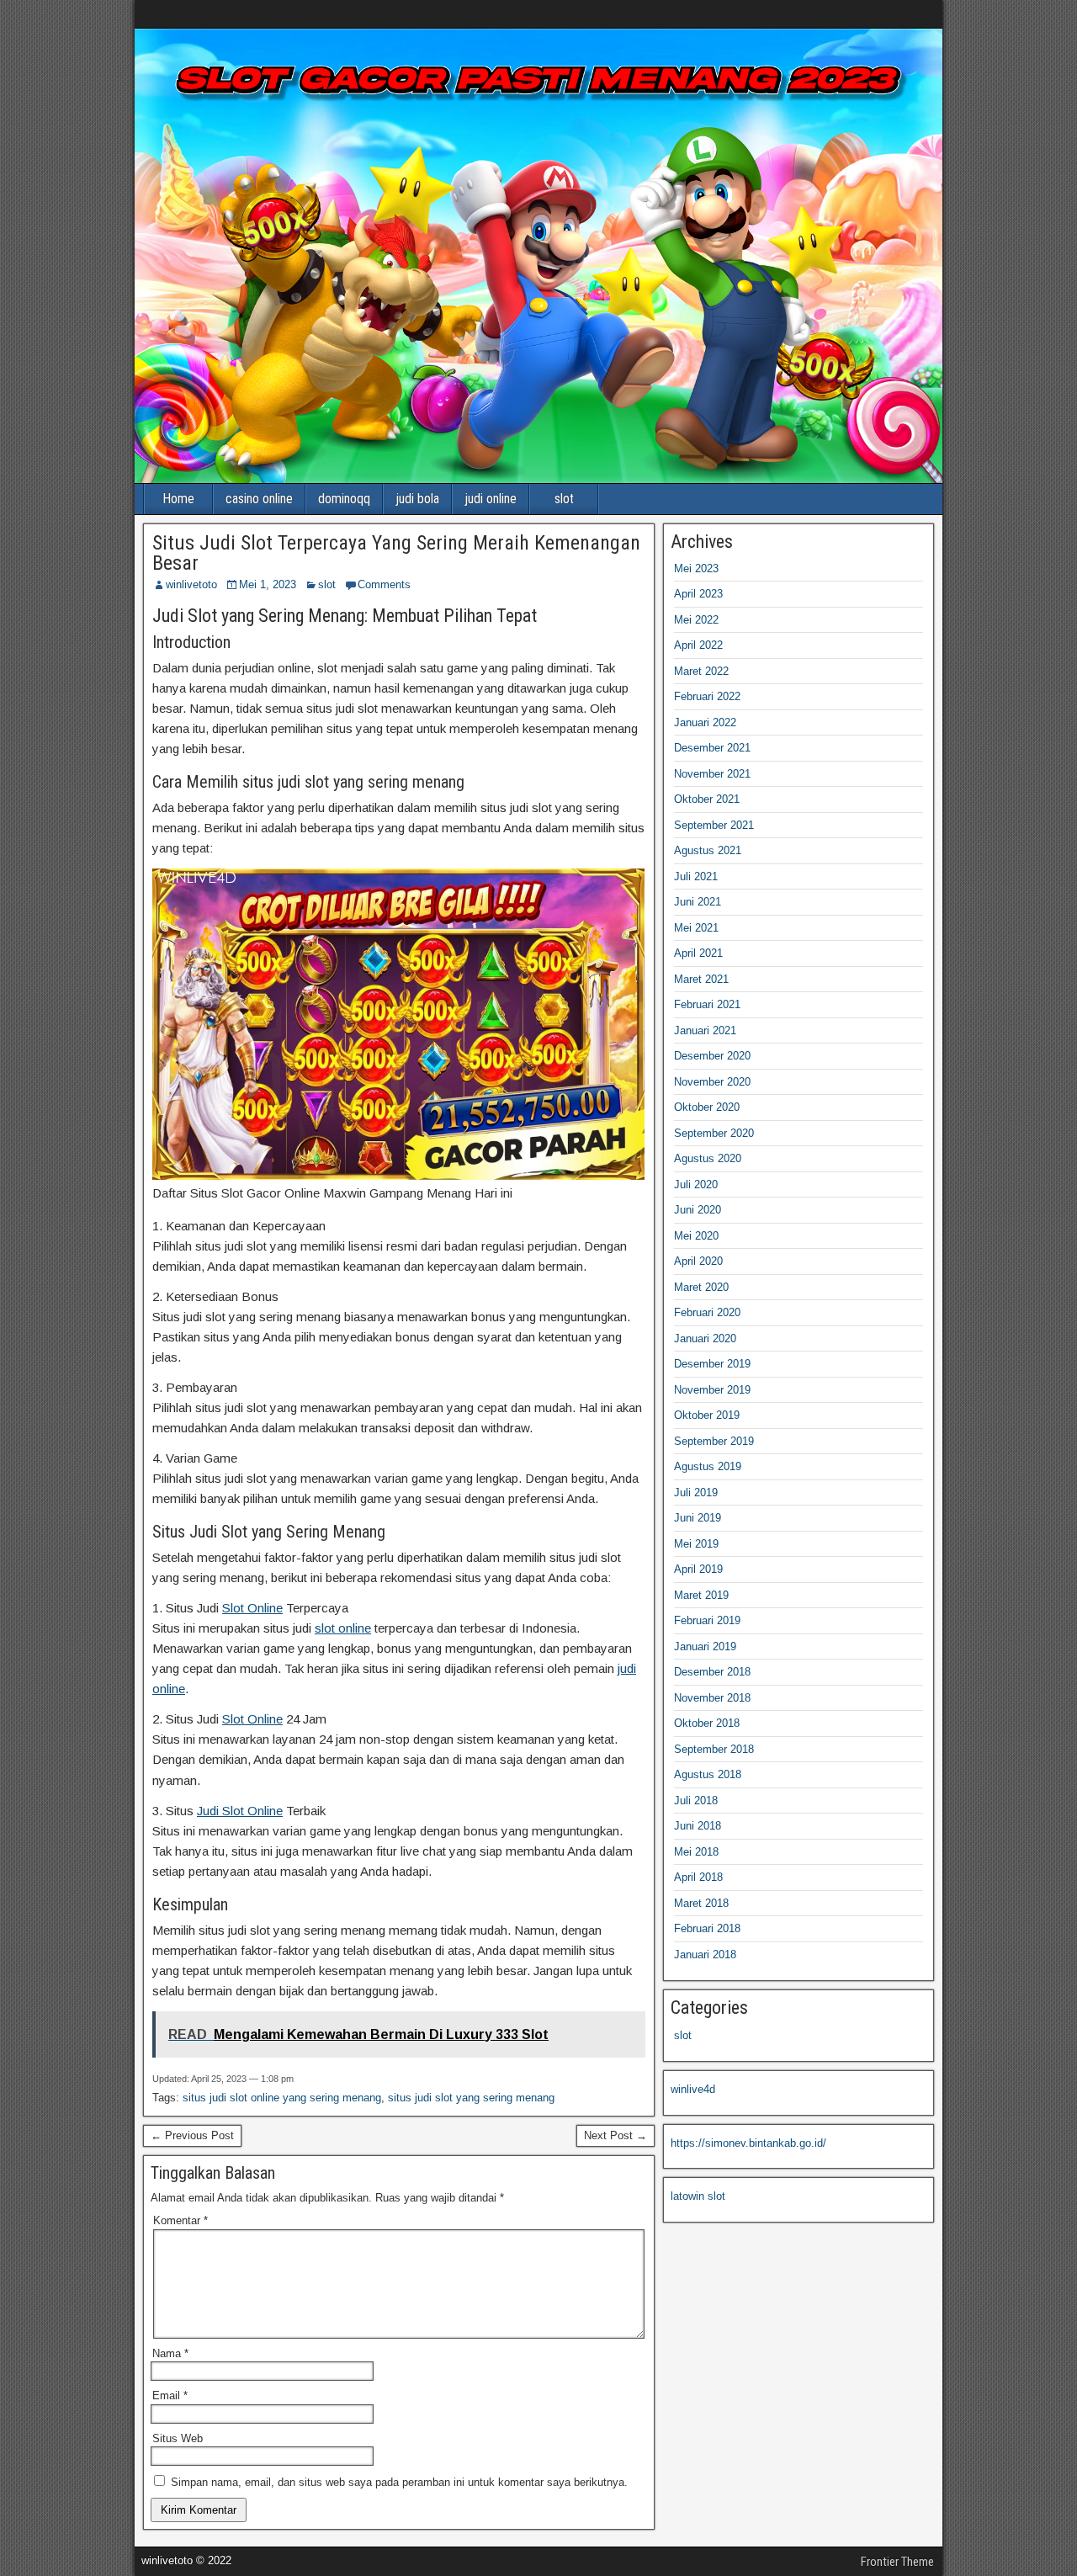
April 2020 (698, 1261)
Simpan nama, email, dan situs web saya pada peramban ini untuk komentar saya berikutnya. (399, 2482)
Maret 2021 (701, 979)
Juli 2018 (696, 1801)
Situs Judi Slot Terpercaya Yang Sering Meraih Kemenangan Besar (396, 553)
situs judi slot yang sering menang (471, 2098)
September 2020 (714, 1133)
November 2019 (712, 1390)
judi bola (417, 499)
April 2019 (698, 1569)
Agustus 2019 (708, 1466)
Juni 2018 (698, 1826)
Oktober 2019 (707, 1415)
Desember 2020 (712, 1056)
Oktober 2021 (707, 799)
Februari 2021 (707, 1004)
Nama (170, 2353)
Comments (384, 584)
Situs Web (178, 2438)
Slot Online (252, 1608)
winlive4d (693, 2089)
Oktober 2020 (707, 1107)
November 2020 (712, 1082)
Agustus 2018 (708, 1774)
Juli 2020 (696, 1184)
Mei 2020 (696, 1236)
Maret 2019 (701, 1595)
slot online (343, 1628)
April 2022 (698, 645)
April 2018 (698, 1877)
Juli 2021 (696, 876)
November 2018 (712, 1698)
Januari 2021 (705, 1030)
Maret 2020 (701, 1287)
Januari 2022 (705, 722)
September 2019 (714, 1441)
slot (564, 499)
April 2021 (698, 953)
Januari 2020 (705, 1338)
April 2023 (698, 594)
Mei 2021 (696, 928)
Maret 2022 (701, 671)
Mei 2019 (696, 1544)
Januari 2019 (705, 1647)
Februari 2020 (707, 1312)
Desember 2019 (712, 1364)
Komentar (180, 2220)
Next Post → (615, 2135)
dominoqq (344, 499)
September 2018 (714, 1749)
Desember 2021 (712, 748)
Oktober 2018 (707, 1723)
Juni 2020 (698, 1210)
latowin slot (698, 2196)
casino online (259, 499)
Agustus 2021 (708, 850)
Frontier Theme (897, 2562)
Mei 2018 (696, 1852)
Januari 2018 (705, 1955)
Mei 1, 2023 (268, 584)
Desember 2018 (712, 1672)
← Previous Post (192, 2135)
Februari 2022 (707, 696)
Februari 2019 (707, 1620)
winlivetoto (191, 584)
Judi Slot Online (240, 1811)
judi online (491, 499)
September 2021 (714, 825)
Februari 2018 (707, 1928)
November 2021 (712, 774)
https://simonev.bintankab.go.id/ (748, 2143)
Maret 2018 (701, 1903)
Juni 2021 (698, 902)
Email (170, 2395)
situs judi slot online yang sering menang (282, 2098)
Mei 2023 (696, 568)
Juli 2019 (696, 1492)
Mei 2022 (696, 620)
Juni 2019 (698, 1518)
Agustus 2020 (708, 1158)
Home (178, 499)
